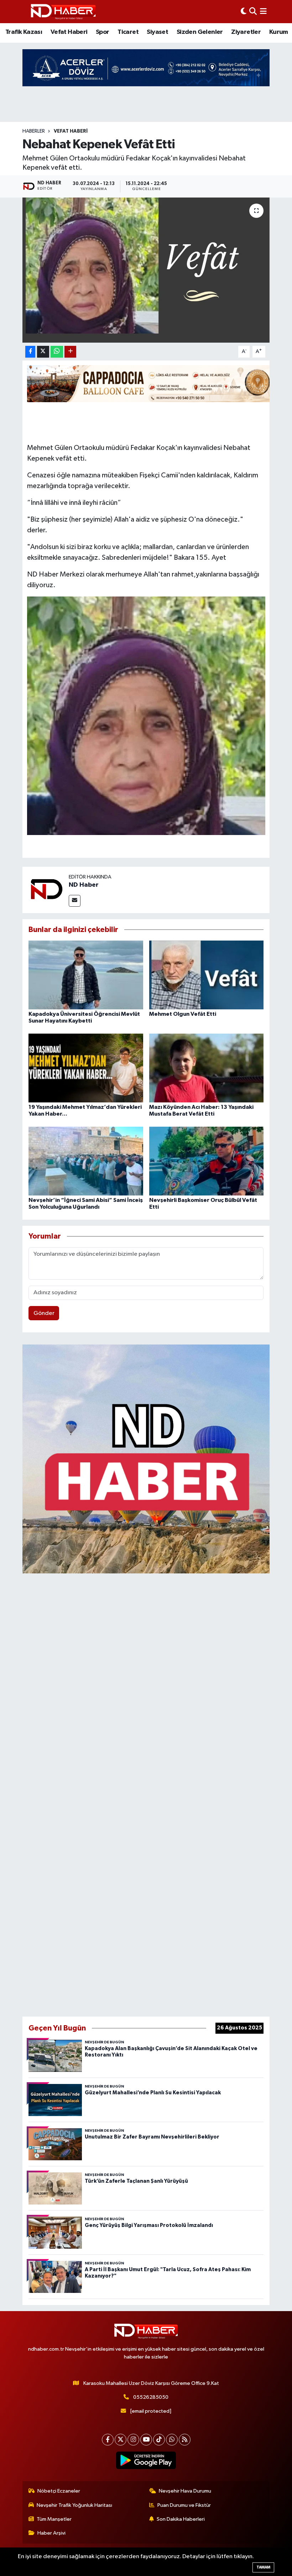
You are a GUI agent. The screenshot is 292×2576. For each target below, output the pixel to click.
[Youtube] (146, 2440)
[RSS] (185, 2440)
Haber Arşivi (51, 2533)
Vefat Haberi (69, 32)
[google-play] (146, 2460)
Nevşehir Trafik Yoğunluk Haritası (74, 2505)
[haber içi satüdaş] (151, 383)
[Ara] (253, 12)
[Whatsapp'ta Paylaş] (57, 352)
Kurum (279, 32)
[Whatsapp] (172, 2440)
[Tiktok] (159, 2440)
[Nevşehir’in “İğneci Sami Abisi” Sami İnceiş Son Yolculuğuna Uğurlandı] (86, 1161)
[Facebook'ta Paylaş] (30, 352)
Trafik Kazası (24, 32)
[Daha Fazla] (70, 352)
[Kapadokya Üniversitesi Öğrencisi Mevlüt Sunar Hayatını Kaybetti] (86, 975)
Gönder (44, 1313)
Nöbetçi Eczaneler (59, 2491)
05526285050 (151, 2397)
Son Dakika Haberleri (181, 2519)
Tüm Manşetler (54, 2519)
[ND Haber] (63, 12)
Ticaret (128, 32)
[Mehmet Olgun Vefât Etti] (207, 975)
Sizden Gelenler (200, 32)
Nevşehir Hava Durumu (185, 2491)
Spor (103, 32)
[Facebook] (108, 2440)
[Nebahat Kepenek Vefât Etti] (146, 270)
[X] (121, 2440)
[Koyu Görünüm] (244, 12)
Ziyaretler (246, 32)
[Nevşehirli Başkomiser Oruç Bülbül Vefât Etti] (207, 1161)
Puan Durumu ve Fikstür (184, 2505)
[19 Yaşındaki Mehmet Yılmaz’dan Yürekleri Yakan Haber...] (86, 1068)
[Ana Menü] (263, 12)
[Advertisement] (146, 1793)
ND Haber (84, 885)
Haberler (34, 131)
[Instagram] (133, 2440)
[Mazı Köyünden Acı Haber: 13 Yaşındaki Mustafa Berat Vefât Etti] (207, 1068)
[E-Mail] (75, 901)
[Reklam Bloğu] (146, 1459)
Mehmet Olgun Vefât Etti (183, 1014)
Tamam (263, 2567)
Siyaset (157, 32)
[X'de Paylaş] (43, 352)
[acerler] (146, 68)
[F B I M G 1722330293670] (146, 715)
